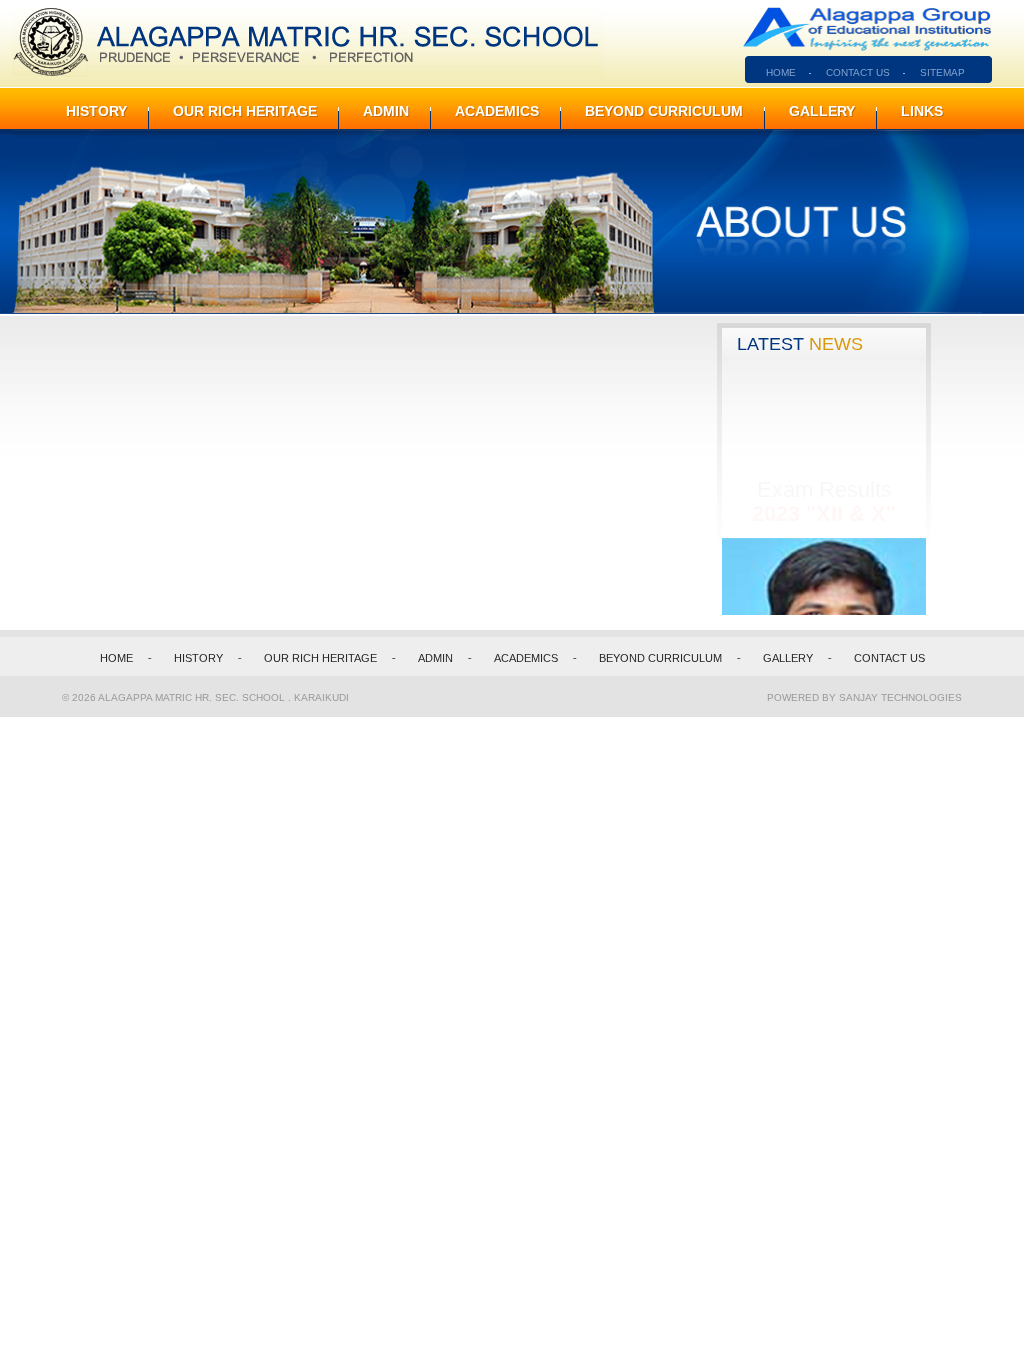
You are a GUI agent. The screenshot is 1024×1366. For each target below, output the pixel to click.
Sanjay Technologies (900, 697)
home (781, 72)
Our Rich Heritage (245, 111)
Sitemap (942, 72)
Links (922, 111)
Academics (497, 111)
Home (116, 658)
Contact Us (858, 72)
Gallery (822, 111)
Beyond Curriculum (664, 111)
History (96, 111)
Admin (386, 111)
